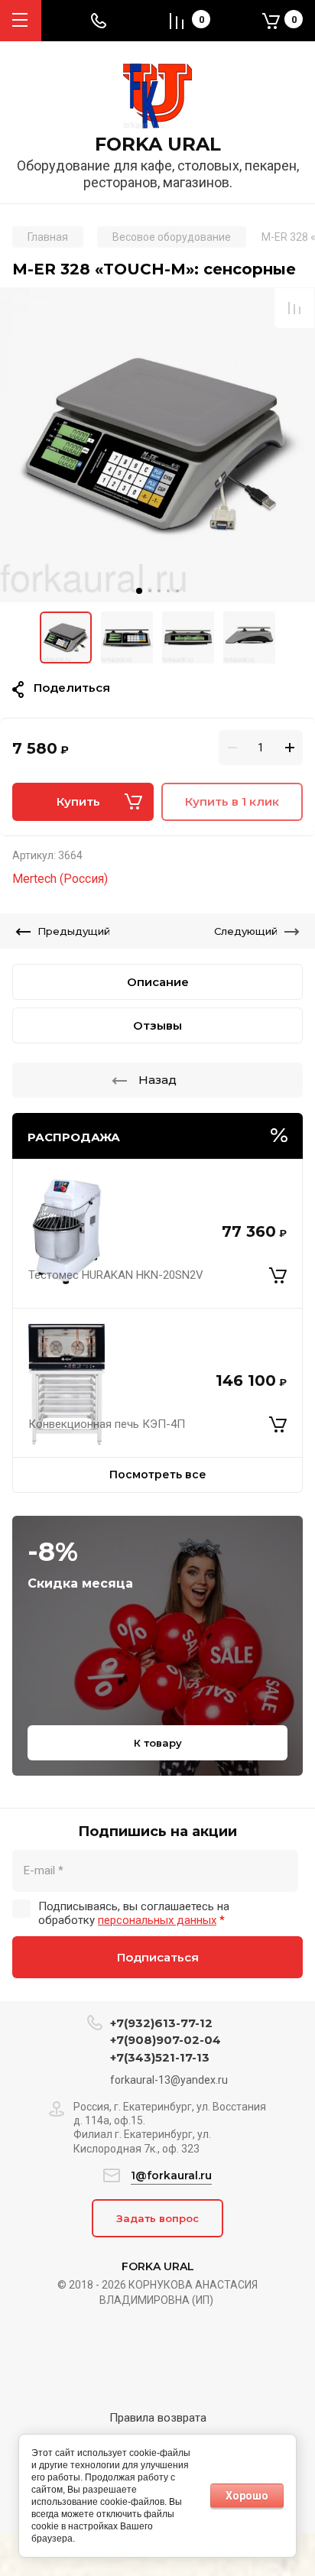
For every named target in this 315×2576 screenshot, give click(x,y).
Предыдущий (74, 931)
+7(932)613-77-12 (161, 2023)
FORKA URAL (158, 144)
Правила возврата (158, 2418)
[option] (157, 445)
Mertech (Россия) (60, 879)
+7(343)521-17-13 (160, 2057)
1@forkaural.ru (171, 2175)
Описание (158, 982)
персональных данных (157, 1920)
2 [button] (150, 591)
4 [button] (168, 591)
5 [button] (177, 591)
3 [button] (159, 591)
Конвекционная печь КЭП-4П (107, 1424)
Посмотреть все (158, 1475)
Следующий (246, 931)
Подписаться (158, 1957)
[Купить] (278, 1276)
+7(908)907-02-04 (166, 2040)
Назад (157, 1080)
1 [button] (139, 591)
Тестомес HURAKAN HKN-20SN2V (116, 1275)
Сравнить (294, 308)
